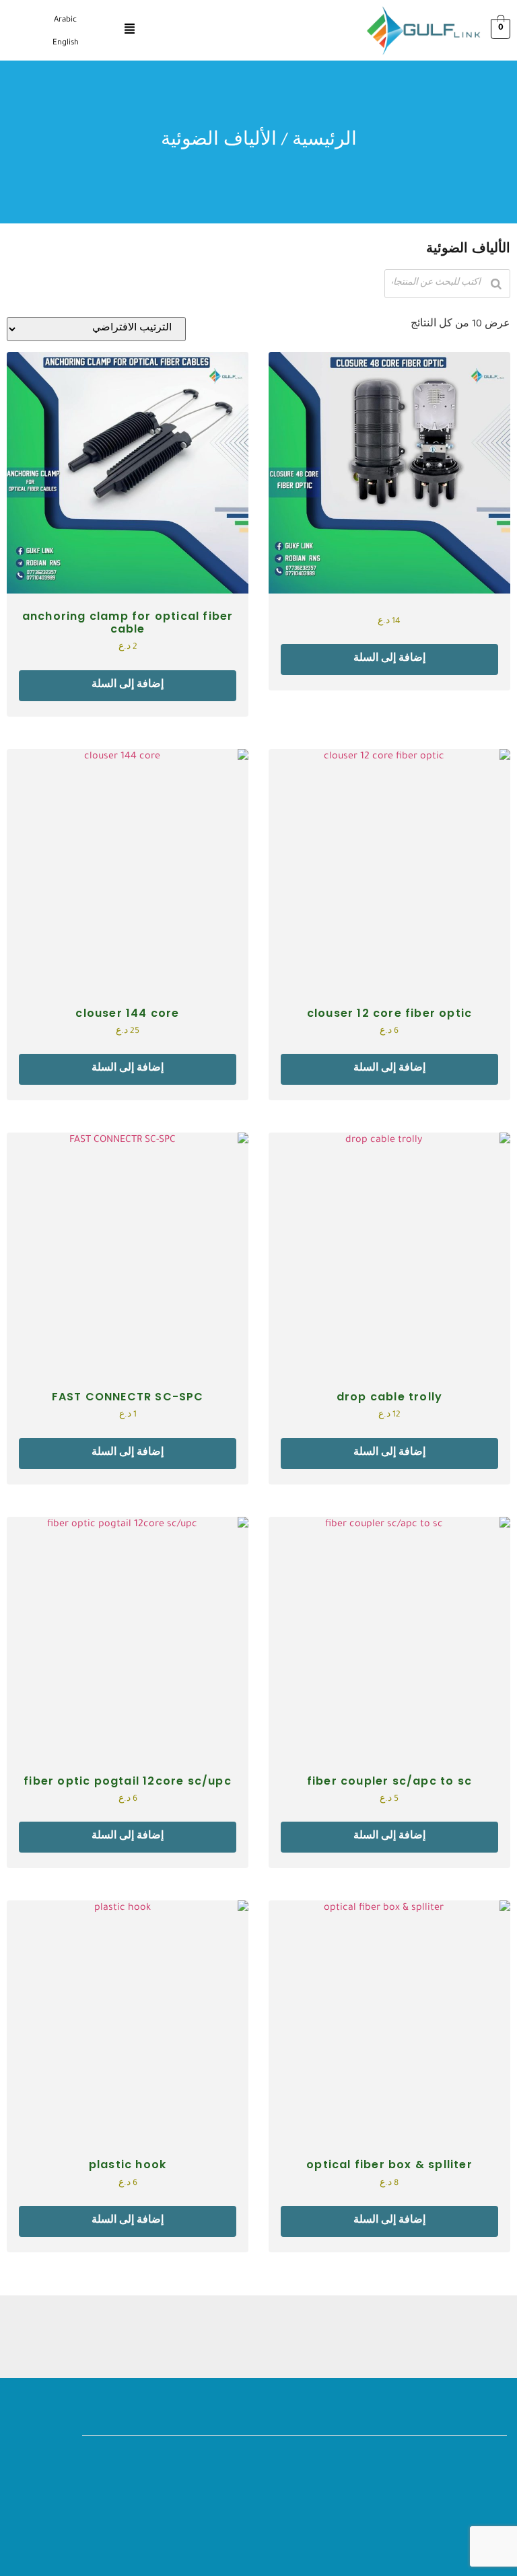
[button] (130, 31)
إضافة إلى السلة (389, 659)
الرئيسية (324, 142)
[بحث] (496, 284)
